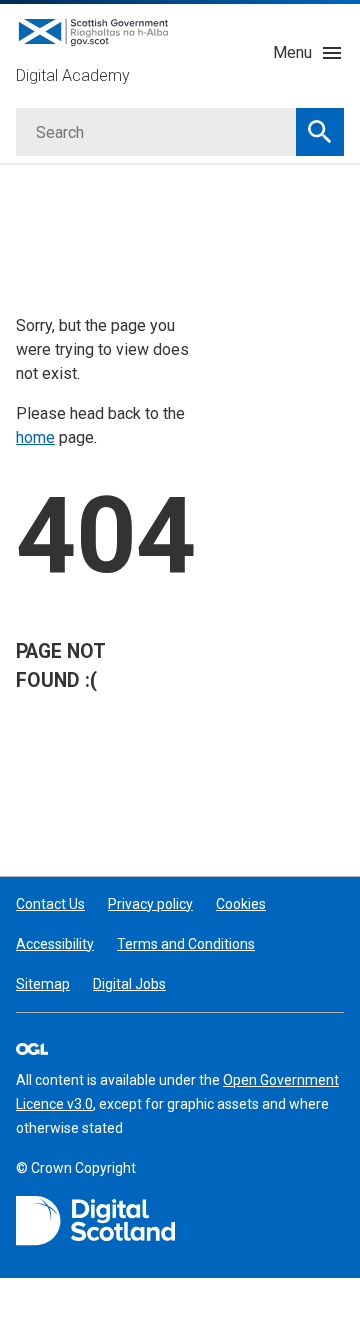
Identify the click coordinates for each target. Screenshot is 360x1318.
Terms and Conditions (186, 944)
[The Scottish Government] (96, 1221)
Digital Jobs (129, 984)
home (35, 437)
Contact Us (50, 904)
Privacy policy (150, 904)
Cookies (241, 904)
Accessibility (55, 944)
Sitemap (43, 984)
